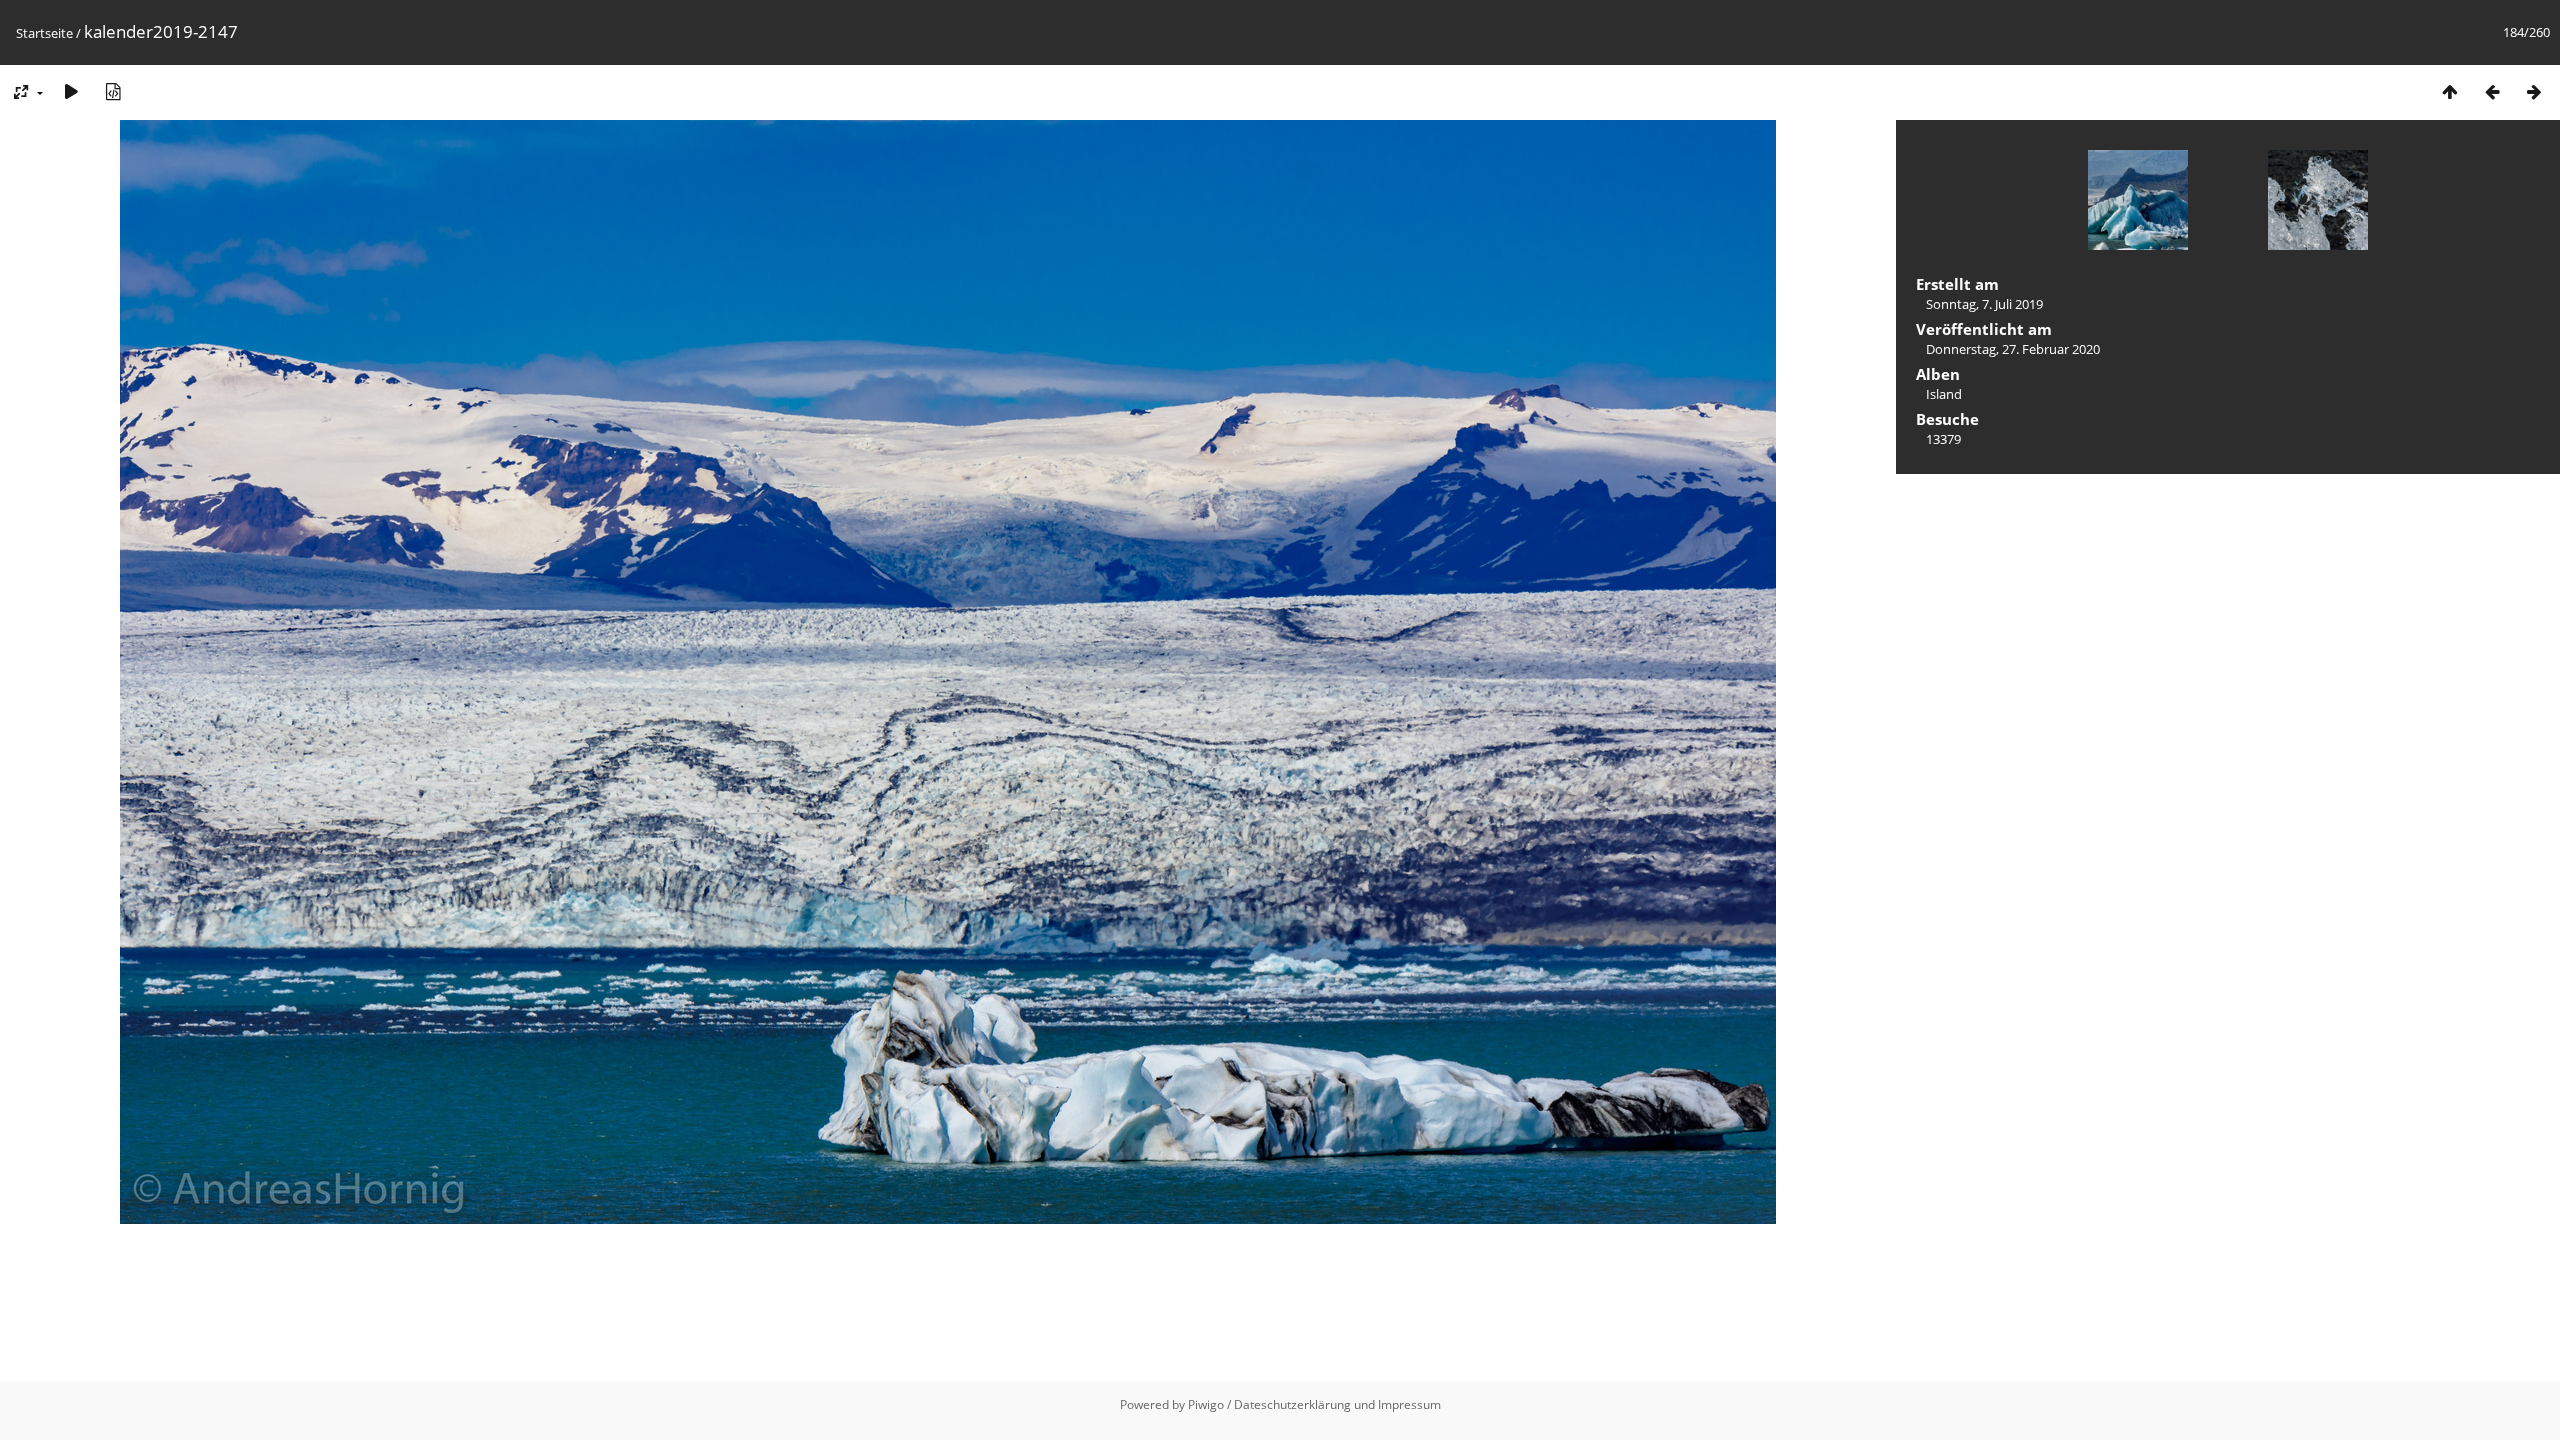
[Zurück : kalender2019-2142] (2492, 91)
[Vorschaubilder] (2450, 91)
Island (1944, 394)
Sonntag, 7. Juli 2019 (1984, 304)
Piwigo (1206, 1404)
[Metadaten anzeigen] (113, 91)
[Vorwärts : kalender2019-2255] (2534, 91)
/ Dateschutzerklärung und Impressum (1334, 1404)
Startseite (44, 33)
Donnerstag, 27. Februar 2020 (2013, 349)
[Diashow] (71, 91)
